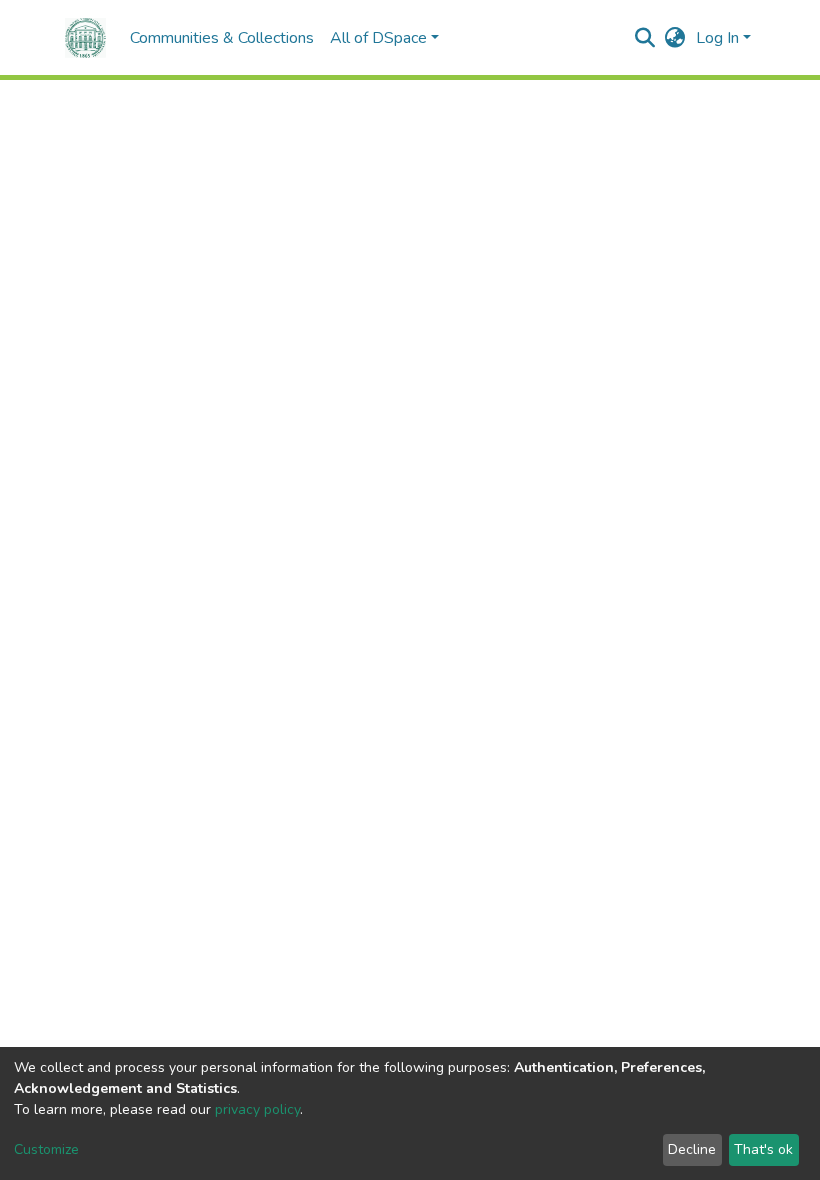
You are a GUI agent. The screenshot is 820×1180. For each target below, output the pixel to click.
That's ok (763, 1149)
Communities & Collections (222, 38)
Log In (717, 38)
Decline (692, 1149)
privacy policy (257, 1109)
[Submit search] (645, 38)
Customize (46, 1149)
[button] (675, 38)
